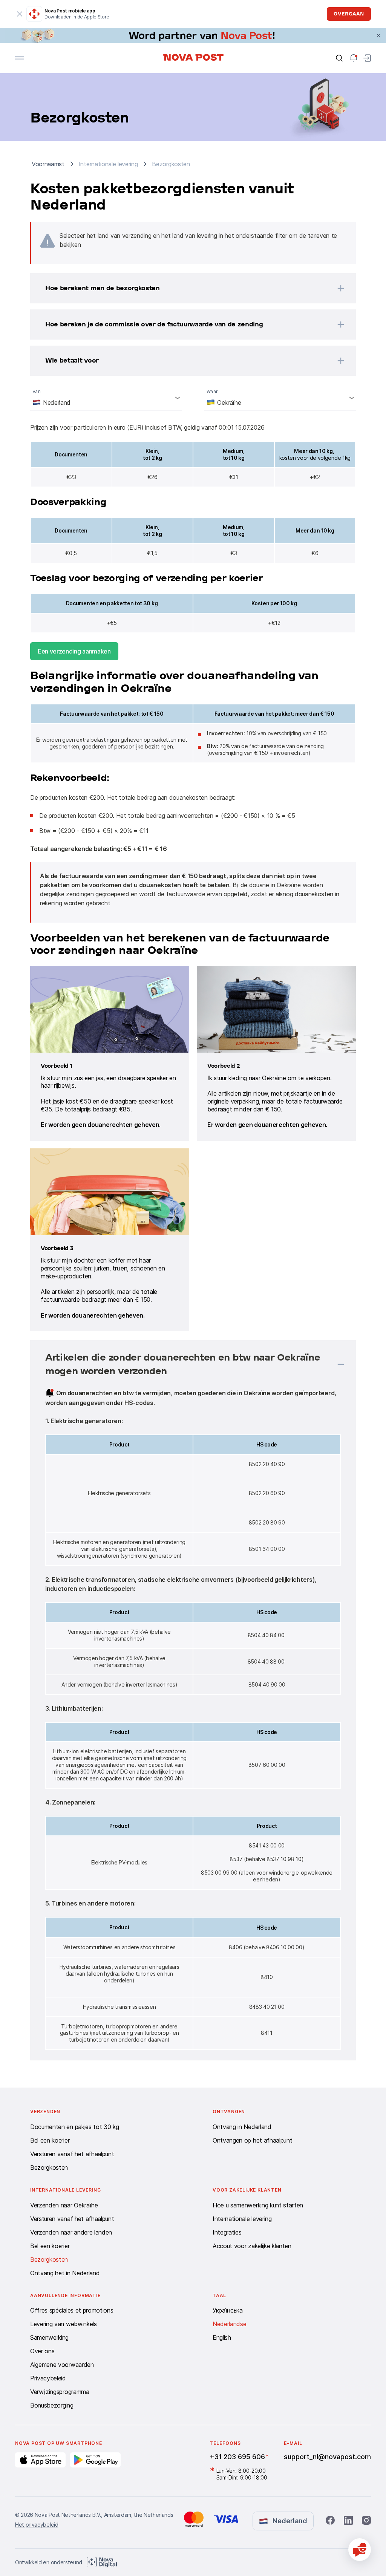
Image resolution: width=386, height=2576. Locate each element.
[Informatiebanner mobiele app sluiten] (20, 14)
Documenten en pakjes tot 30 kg (74, 2127)
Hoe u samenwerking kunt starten (258, 2205)
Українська (228, 2310)
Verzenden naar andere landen (71, 2232)
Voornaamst (48, 164)
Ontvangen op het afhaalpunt (252, 2140)
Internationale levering (242, 2219)
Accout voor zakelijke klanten (252, 2246)
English (222, 2337)
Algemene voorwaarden (62, 2365)
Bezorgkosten (49, 2167)
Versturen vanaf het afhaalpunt (72, 2154)
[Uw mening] (360, 2550)
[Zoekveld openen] (339, 58)
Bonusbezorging (52, 2405)
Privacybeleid (48, 2378)
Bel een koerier (50, 2140)
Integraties (227, 2232)
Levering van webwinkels (64, 2324)
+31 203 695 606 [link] (237, 2457)
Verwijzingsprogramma (60, 2392)
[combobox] (106, 398)
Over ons (42, 2351)
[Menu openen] (20, 58)
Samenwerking (49, 2337)
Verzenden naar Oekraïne (64, 2205)
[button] (183, 288)
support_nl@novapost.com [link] (327, 2457)
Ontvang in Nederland (242, 2127)
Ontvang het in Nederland (65, 2273)
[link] (193, 35)
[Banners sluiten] (378, 35)
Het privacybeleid (37, 2525)
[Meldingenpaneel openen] (354, 58)
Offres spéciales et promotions (72, 2310)
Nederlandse (229, 2324)
